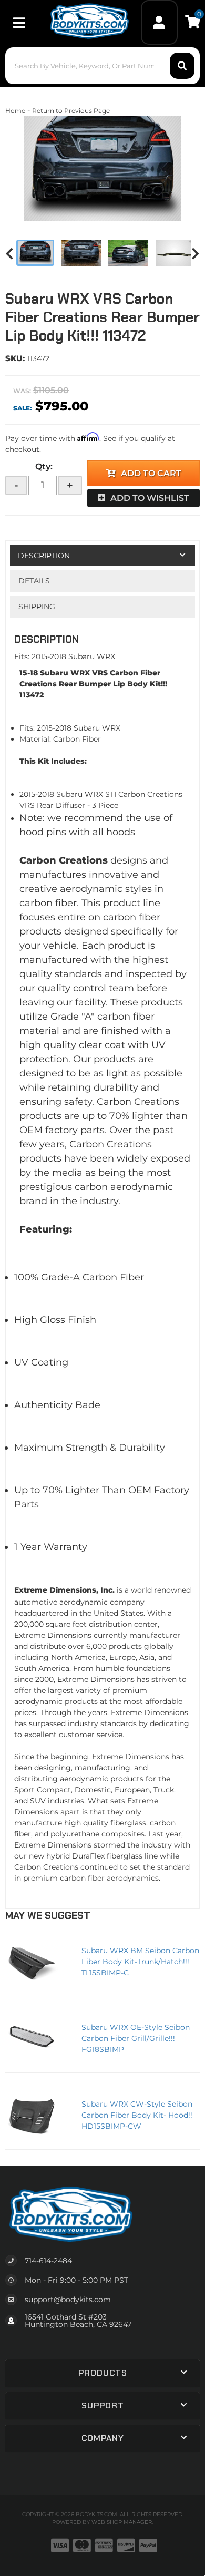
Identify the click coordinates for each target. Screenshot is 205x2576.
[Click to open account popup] (160, 22)
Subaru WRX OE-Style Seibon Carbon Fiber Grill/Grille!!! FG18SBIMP (136, 2038)
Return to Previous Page (71, 111)
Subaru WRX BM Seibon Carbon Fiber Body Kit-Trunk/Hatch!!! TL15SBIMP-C (140, 1962)
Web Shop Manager (122, 2522)
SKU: (15, 358)
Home (15, 111)
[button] (103, 66)
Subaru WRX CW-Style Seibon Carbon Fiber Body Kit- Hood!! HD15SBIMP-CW (137, 2115)
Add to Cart (151, 473)
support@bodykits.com (68, 2300)
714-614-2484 (48, 2261)
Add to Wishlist (150, 498)
